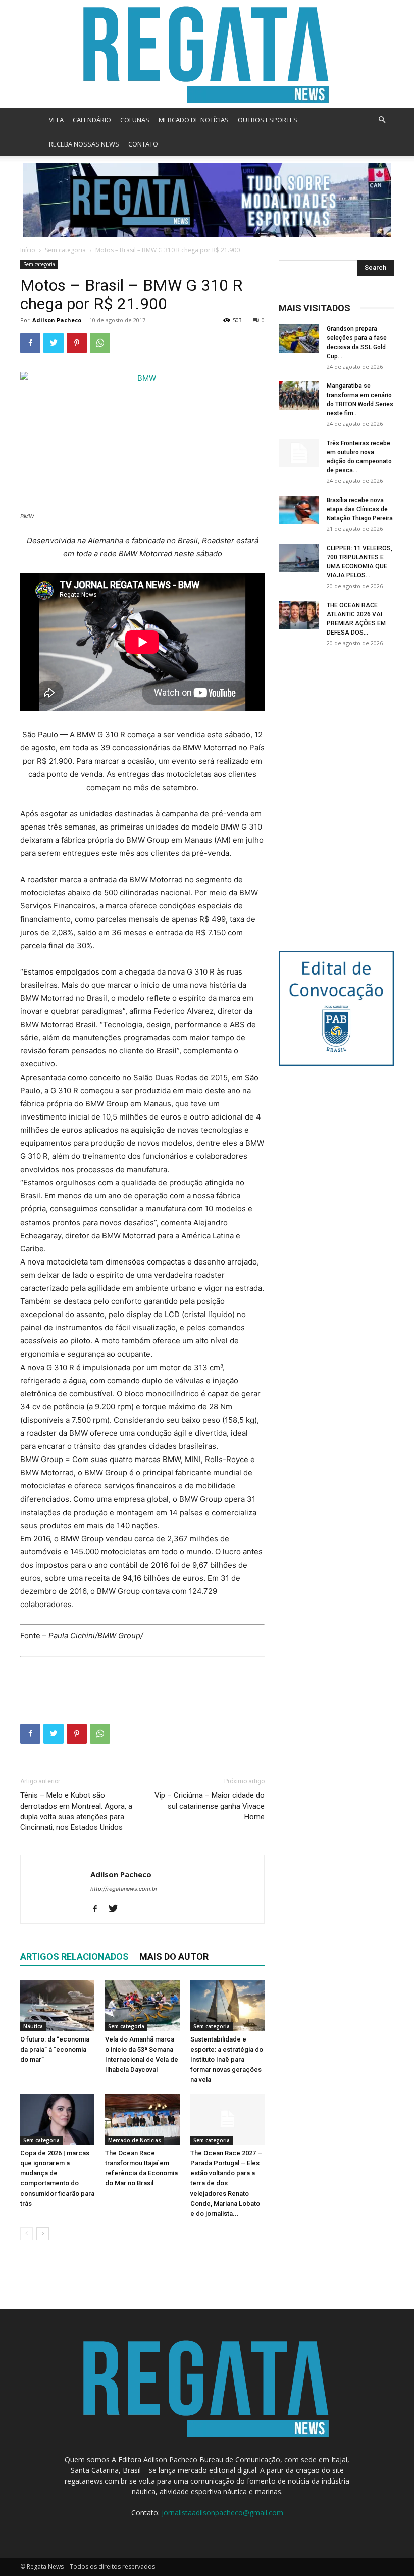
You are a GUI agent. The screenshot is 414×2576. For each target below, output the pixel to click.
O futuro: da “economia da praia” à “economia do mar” (55, 2049)
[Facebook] (30, 343)
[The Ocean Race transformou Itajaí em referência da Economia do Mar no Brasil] (142, 2119)
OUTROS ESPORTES (268, 120)
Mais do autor (174, 1956)
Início (28, 250)
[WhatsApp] (100, 343)
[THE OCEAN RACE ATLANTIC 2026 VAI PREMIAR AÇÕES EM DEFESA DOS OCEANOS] (299, 615)
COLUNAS (135, 120)
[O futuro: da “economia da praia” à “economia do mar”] (57, 2005)
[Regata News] (207, 54)
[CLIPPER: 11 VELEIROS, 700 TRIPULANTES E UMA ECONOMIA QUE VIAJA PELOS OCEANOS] (299, 558)
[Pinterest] (77, 343)
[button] (382, 120)
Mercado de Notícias (135, 2140)
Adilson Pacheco (57, 320)
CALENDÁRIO (92, 120)
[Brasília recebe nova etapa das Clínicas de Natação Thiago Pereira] (299, 510)
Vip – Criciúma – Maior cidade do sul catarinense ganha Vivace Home (210, 1806)
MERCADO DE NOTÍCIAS (194, 120)
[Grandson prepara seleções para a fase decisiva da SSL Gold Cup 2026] (299, 338)
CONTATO (143, 144)
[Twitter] (54, 343)
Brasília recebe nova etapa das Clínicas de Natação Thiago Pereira (360, 509)
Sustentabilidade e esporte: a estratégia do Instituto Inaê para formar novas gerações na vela (227, 2059)
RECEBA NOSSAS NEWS (84, 144)
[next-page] (43, 2234)
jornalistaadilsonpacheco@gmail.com (222, 2513)
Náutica (33, 2026)
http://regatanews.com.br (124, 1889)
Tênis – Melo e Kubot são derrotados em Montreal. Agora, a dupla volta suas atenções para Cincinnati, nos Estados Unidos (76, 1811)
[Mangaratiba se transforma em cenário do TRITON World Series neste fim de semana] (299, 396)
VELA (56, 120)
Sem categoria (65, 250)
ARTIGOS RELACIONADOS (74, 1956)
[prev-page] (27, 2234)
